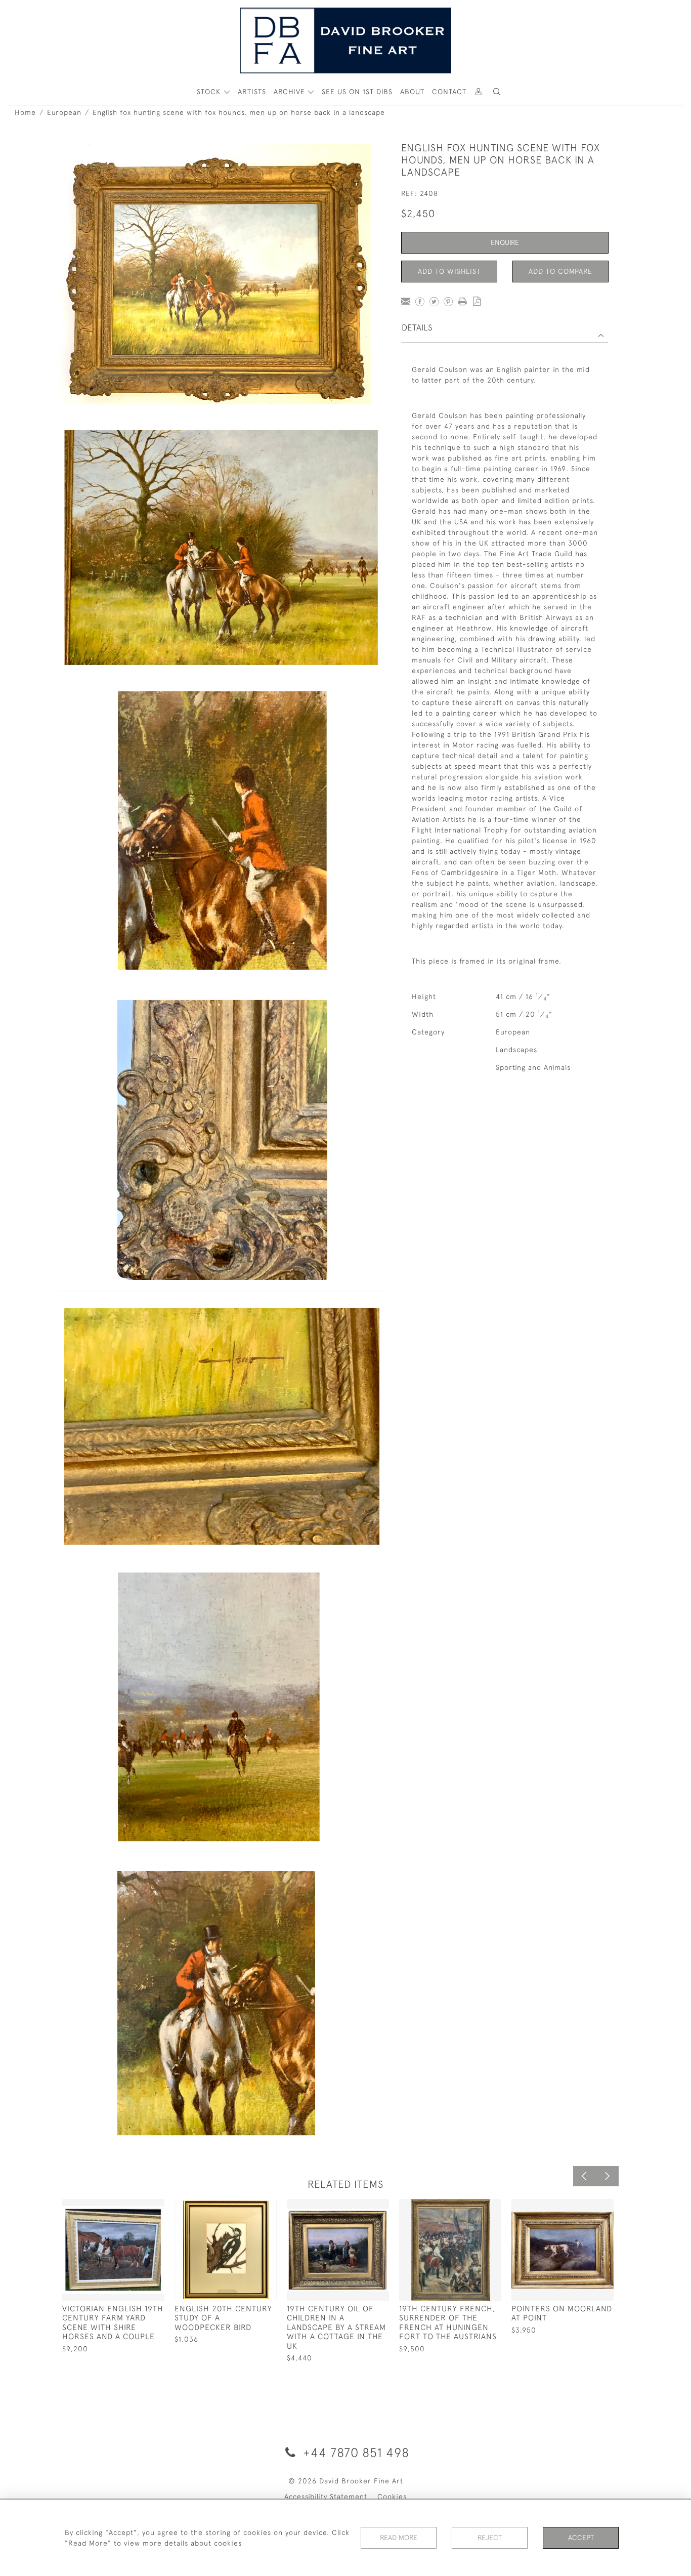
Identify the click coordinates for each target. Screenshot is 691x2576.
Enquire (505, 242)
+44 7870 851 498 (354, 2452)
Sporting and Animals (533, 1067)
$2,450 (418, 213)
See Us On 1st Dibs (357, 92)
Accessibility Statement (326, 2497)
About (412, 92)
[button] (497, 92)
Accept (581, 2538)
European (64, 112)
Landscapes (516, 1050)
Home (25, 112)
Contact (449, 92)
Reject (490, 2538)
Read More (399, 2538)
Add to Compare (560, 271)
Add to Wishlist (449, 271)
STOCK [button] (210, 92)
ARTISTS (252, 92)
